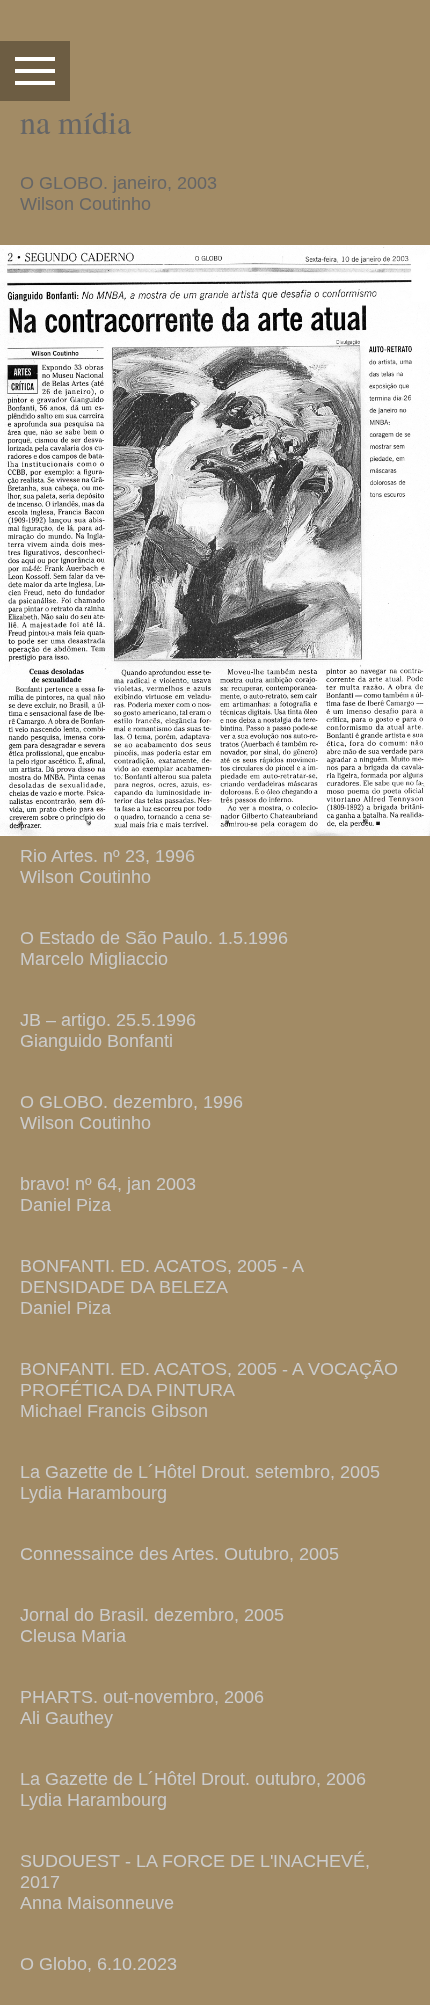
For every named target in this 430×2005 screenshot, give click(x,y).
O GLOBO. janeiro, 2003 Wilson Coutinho (118, 193)
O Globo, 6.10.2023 (98, 1964)
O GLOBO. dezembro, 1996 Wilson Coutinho (131, 1112)
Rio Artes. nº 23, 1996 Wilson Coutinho (107, 866)
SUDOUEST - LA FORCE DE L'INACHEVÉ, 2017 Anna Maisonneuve (195, 1882)
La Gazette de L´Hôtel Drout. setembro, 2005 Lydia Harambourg (200, 1482)
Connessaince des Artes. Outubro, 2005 (179, 1554)
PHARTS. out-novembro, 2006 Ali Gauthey (142, 1707)
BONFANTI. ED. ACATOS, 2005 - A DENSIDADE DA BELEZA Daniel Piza (161, 1287)
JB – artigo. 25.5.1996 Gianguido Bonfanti (108, 1030)
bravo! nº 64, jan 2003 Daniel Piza (108, 1194)
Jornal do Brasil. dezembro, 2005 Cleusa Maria (152, 1625)
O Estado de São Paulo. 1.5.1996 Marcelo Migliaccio (154, 948)
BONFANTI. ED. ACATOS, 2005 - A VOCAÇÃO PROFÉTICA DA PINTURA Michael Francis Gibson (209, 1390)
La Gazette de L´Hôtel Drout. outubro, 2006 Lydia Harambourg (193, 1789)
